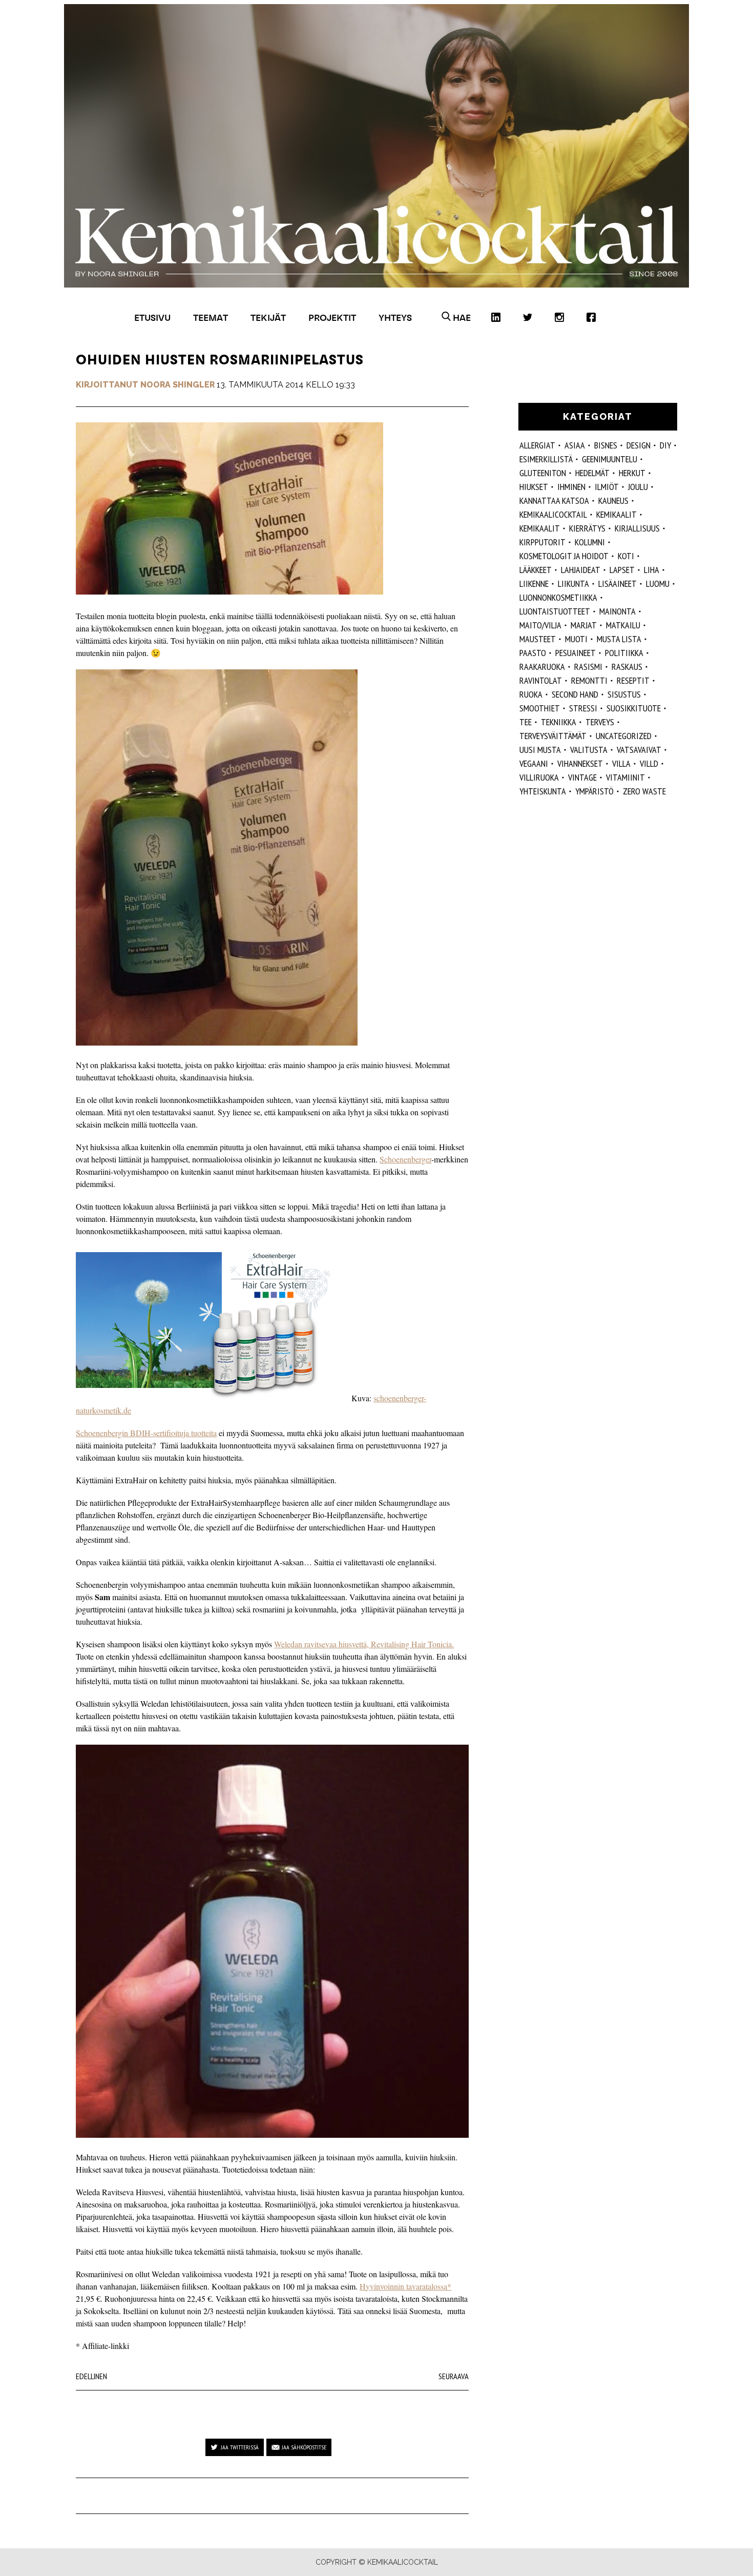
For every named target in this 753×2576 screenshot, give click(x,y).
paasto (533, 653)
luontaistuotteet (555, 611)
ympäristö (594, 791)
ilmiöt (607, 487)
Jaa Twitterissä (240, 2447)
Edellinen (91, 2376)
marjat (584, 625)
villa (621, 763)
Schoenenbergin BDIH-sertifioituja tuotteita (146, 1433)
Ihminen (571, 487)
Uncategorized (624, 736)
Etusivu (152, 318)
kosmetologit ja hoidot (564, 556)
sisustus (624, 694)
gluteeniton (543, 473)
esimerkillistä (546, 459)
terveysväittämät (553, 736)
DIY (665, 445)
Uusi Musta (540, 750)
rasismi (588, 667)
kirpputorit (542, 542)
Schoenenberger (405, 1159)
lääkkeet (536, 570)
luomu (658, 584)
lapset (622, 570)
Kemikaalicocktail (553, 514)
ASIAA (575, 445)
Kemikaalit (616, 514)
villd (649, 763)
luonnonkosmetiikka (558, 597)
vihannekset (580, 763)
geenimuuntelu (610, 459)
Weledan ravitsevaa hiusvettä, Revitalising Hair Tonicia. (364, 1644)
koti (626, 556)
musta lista (619, 639)
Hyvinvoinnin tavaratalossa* (405, 2286)
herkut (632, 473)
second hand (575, 694)
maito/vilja (540, 625)
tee (526, 722)
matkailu (623, 625)
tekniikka (559, 722)
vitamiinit (625, 777)
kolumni (590, 542)
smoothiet (540, 708)
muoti (576, 639)
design (639, 445)
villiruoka (539, 777)
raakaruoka (542, 667)
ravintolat (541, 680)
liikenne (534, 584)
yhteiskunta (543, 791)
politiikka (624, 653)
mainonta (618, 611)
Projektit (332, 318)
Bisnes (606, 445)
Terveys (600, 722)
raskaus (627, 667)
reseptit (633, 680)
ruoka (531, 694)
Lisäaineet (618, 584)
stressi (583, 708)
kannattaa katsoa (554, 500)
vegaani (534, 763)
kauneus (613, 500)
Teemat (211, 318)
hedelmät (592, 473)
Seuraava (454, 2376)
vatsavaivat (639, 750)
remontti (589, 680)
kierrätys (587, 528)
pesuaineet (576, 653)
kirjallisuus (637, 528)
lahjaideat (581, 570)
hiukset (534, 487)
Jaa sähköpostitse (304, 2447)
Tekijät (268, 318)
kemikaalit (540, 528)
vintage (582, 777)
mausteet (538, 639)
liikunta (573, 584)
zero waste (644, 791)
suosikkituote (634, 708)
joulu (638, 487)
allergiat (537, 445)
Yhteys (395, 318)
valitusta (589, 750)
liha (652, 570)
